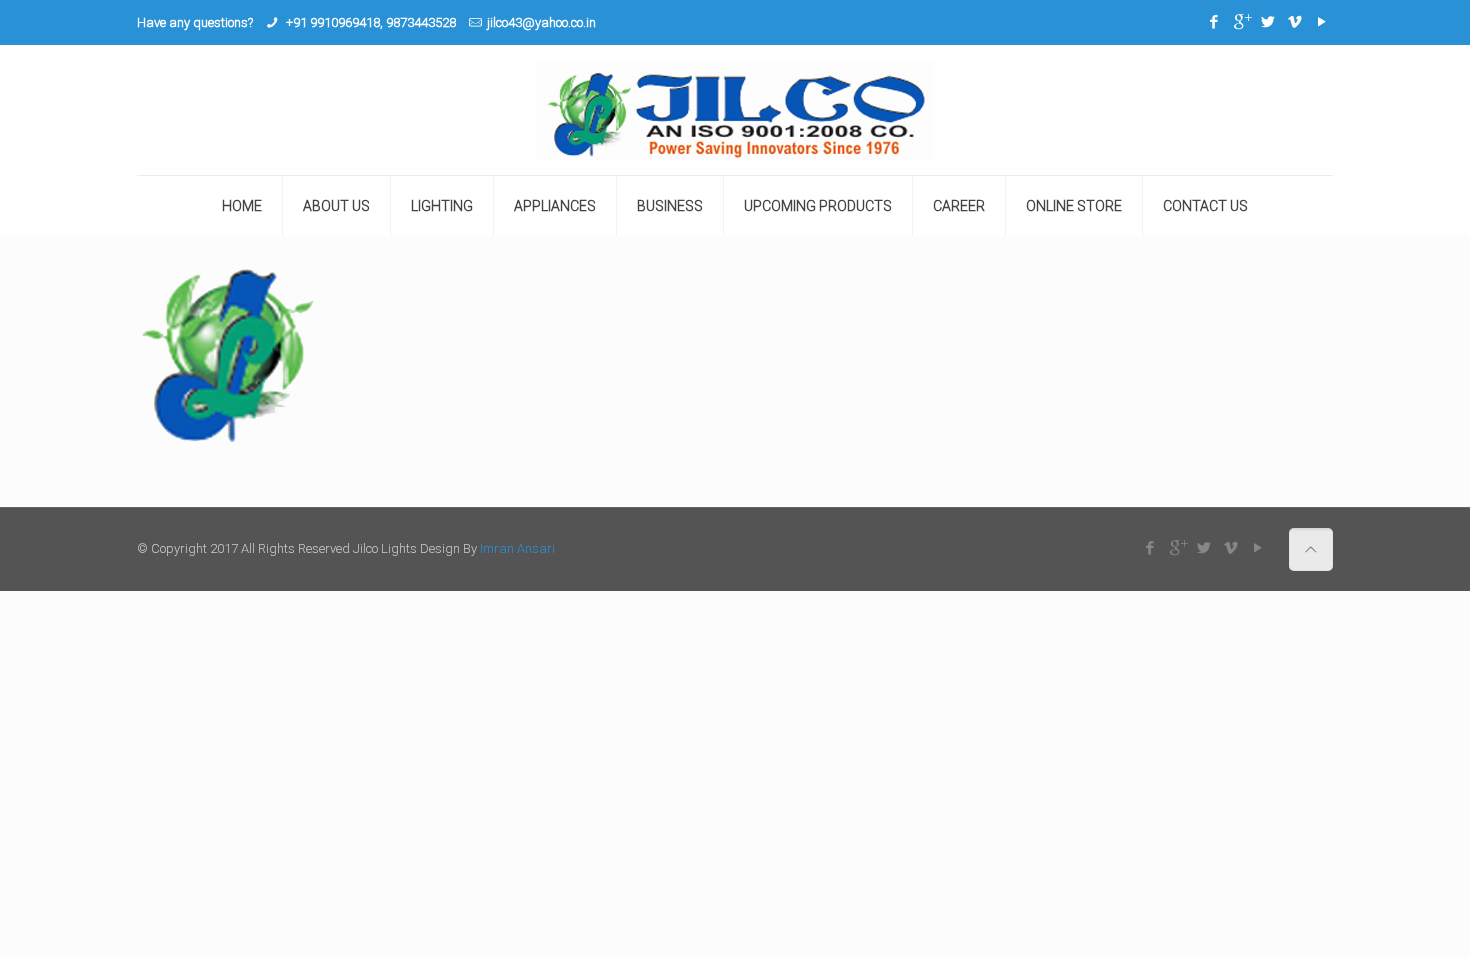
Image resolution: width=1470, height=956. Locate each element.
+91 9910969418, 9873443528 (369, 22)
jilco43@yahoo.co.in (541, 22)
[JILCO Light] (735, 110)
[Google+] (1241, 22)
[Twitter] (1268, 22)
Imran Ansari (517, 548)
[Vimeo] (1295, 22)
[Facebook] (1214, 22)
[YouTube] (1322, 22)
